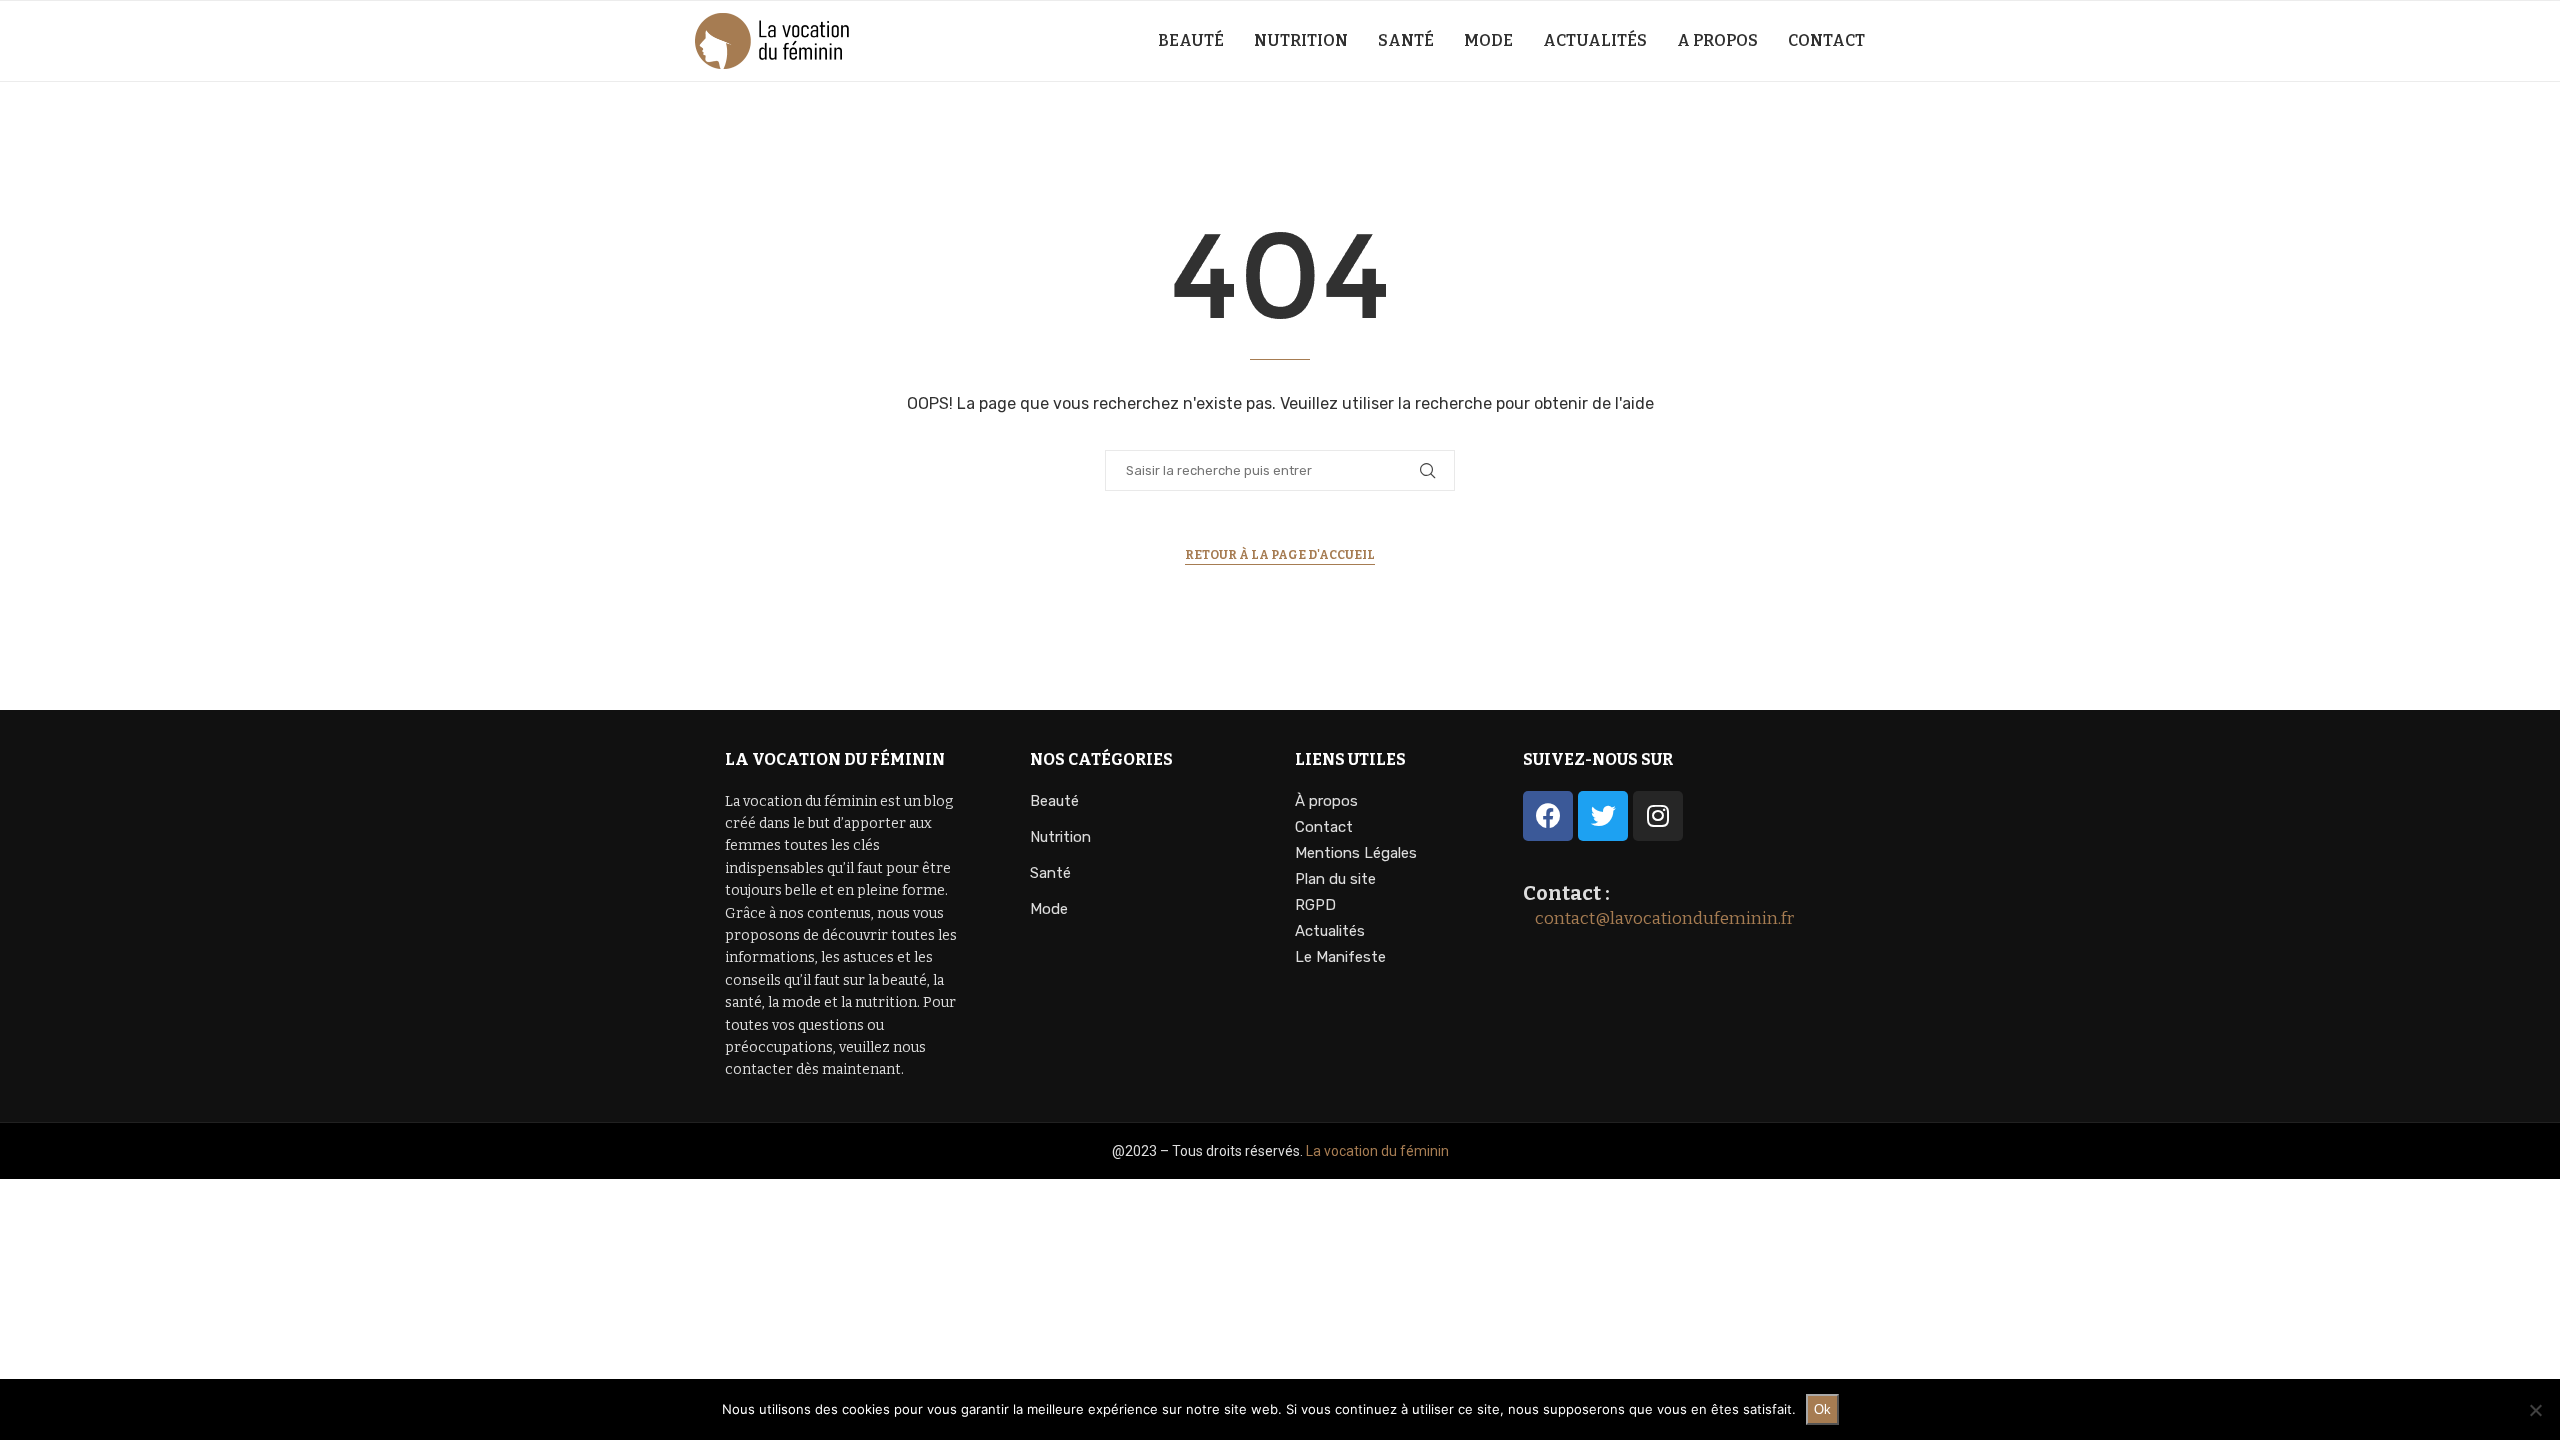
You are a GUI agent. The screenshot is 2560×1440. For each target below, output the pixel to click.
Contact (1826, 40)
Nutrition (1301, 40)
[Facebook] (1548, 816)
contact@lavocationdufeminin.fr (1658, 918)
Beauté (1191, 40)
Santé (1406, 40)
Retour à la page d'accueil (1280, 555)
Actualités (1595, 40)
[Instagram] (1658, 816)
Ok (1822, 1409)
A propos (1717, 40)
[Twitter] (1603, 816)
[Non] (2535, 1410)
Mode (1488, 40)
